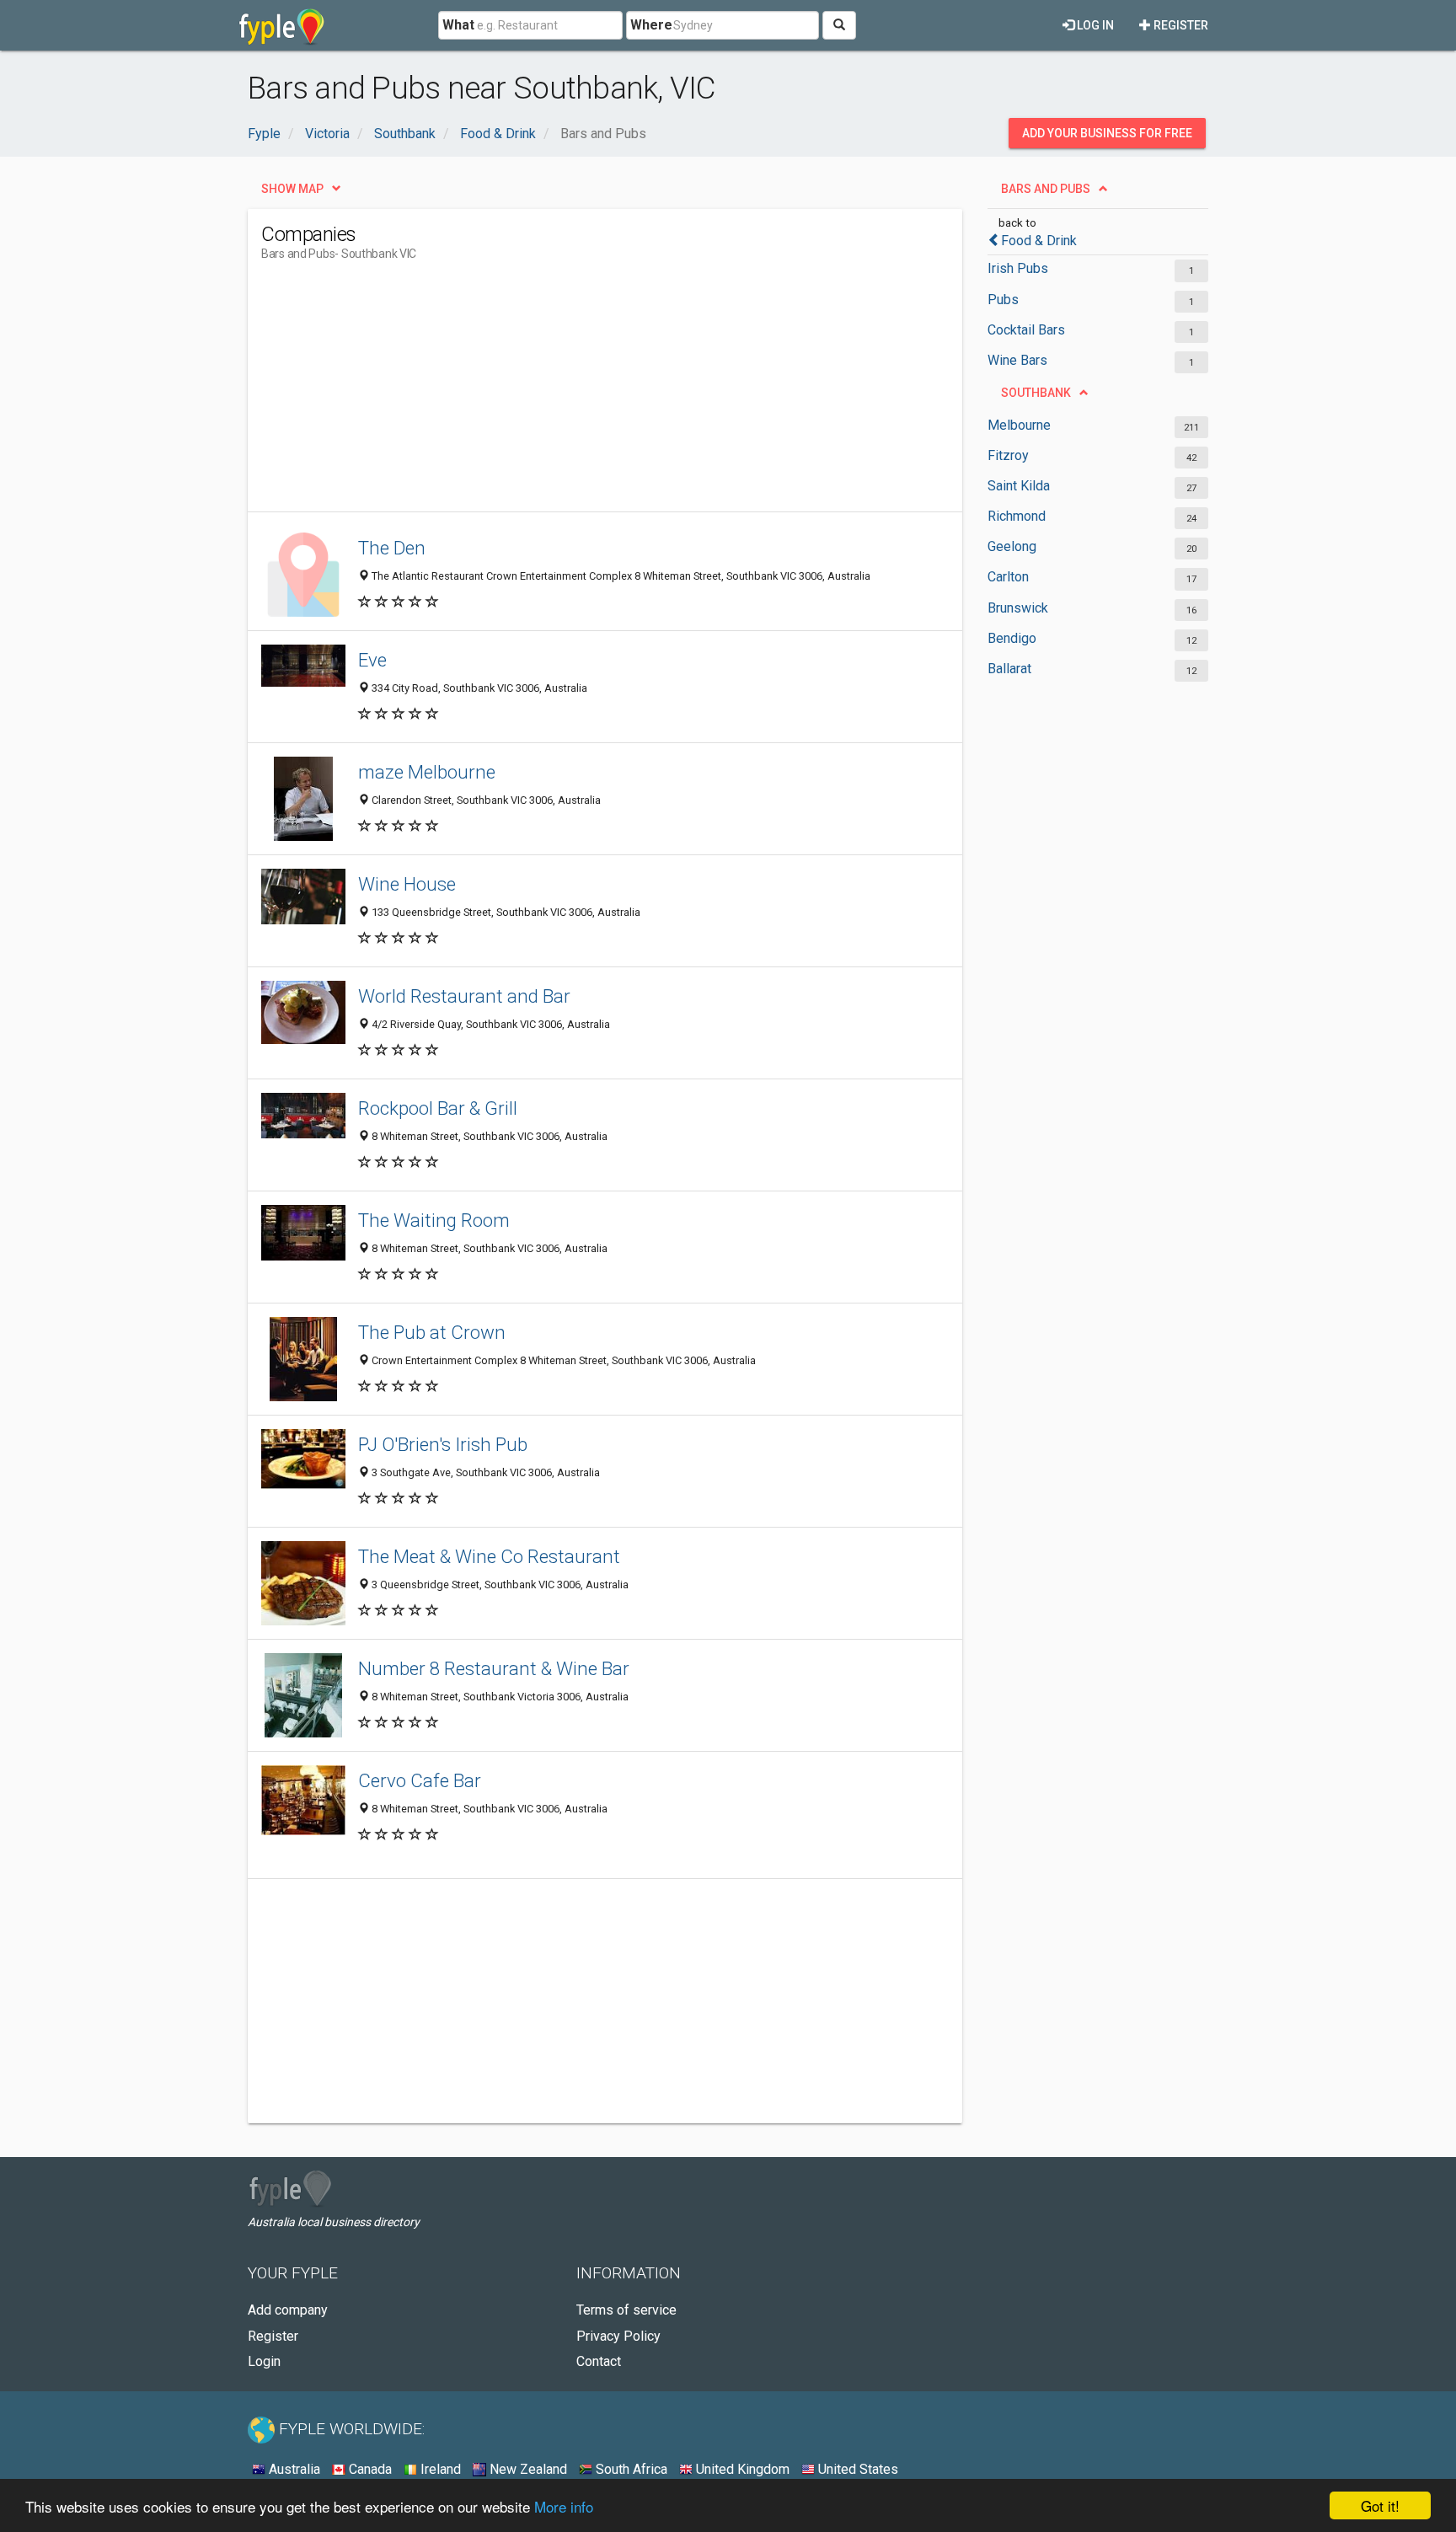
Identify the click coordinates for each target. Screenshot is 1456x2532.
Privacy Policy (618, 2336)
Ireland (439, 2469)
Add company (288, 2310)
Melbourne (1019, 425)
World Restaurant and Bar (464, 996)
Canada (369, 2469)
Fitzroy (1008, 455)
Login (264, 2361)
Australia (293, 2469)
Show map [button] (292, 189)
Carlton (1008, 577)
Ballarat (1009, 669)
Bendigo (1012, 638)
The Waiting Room (434, 1220)
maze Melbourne (427, 772)
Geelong (1012, 546)
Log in (1094, 25)
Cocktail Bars (1026, 330)
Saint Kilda (1019, 486)
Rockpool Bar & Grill (438, 1108)
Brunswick (1018, 608)
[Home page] (282, 25)
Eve (372, 660)
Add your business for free (1107, 133)
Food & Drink (1039, 241)
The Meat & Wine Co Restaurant (489, 1556)
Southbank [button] (1036, 393)
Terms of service (626, 2310)
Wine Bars (1017, 360)
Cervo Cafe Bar (420, 1780)
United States (856, 2469)
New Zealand (527, 2469)
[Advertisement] (568, 393)
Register (1180, 25)
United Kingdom (741, 2469)
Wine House (407, 884)
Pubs (1003, 300)
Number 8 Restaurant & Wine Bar (494, 1668)
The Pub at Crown (432, 1332)
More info (564, 2506)
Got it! (1380, 2505)
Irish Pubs (1018, 268)
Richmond (1017, 516)
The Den (392, 548)
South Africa (630, 2469)
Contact (599, 2361)
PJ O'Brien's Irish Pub (443, 1444)
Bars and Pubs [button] (1046, 189)
